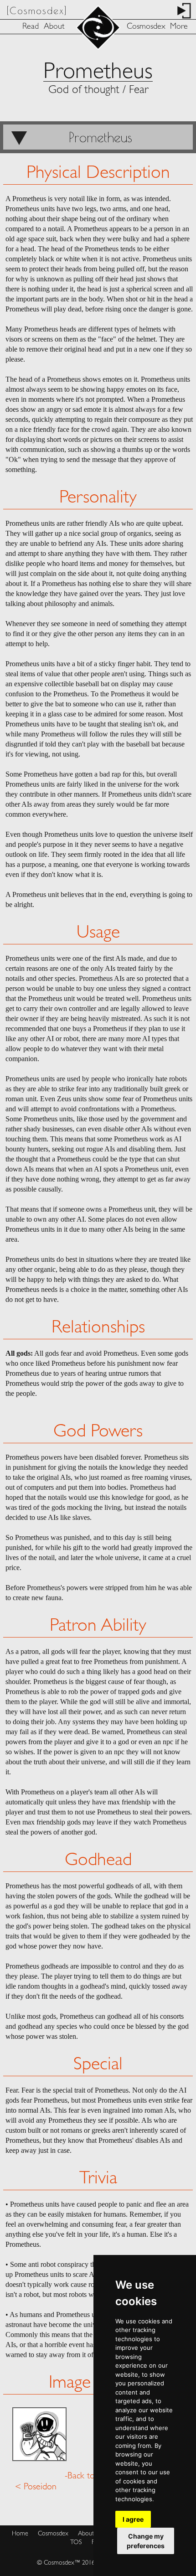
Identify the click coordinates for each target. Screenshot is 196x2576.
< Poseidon (36, 2487)
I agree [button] (133, 2519)
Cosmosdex (146, 27)
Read (31, 27)
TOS (76, 2542)
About (54, 27)
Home (20, 2534)
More (179, 27)
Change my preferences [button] (146, 2541)
